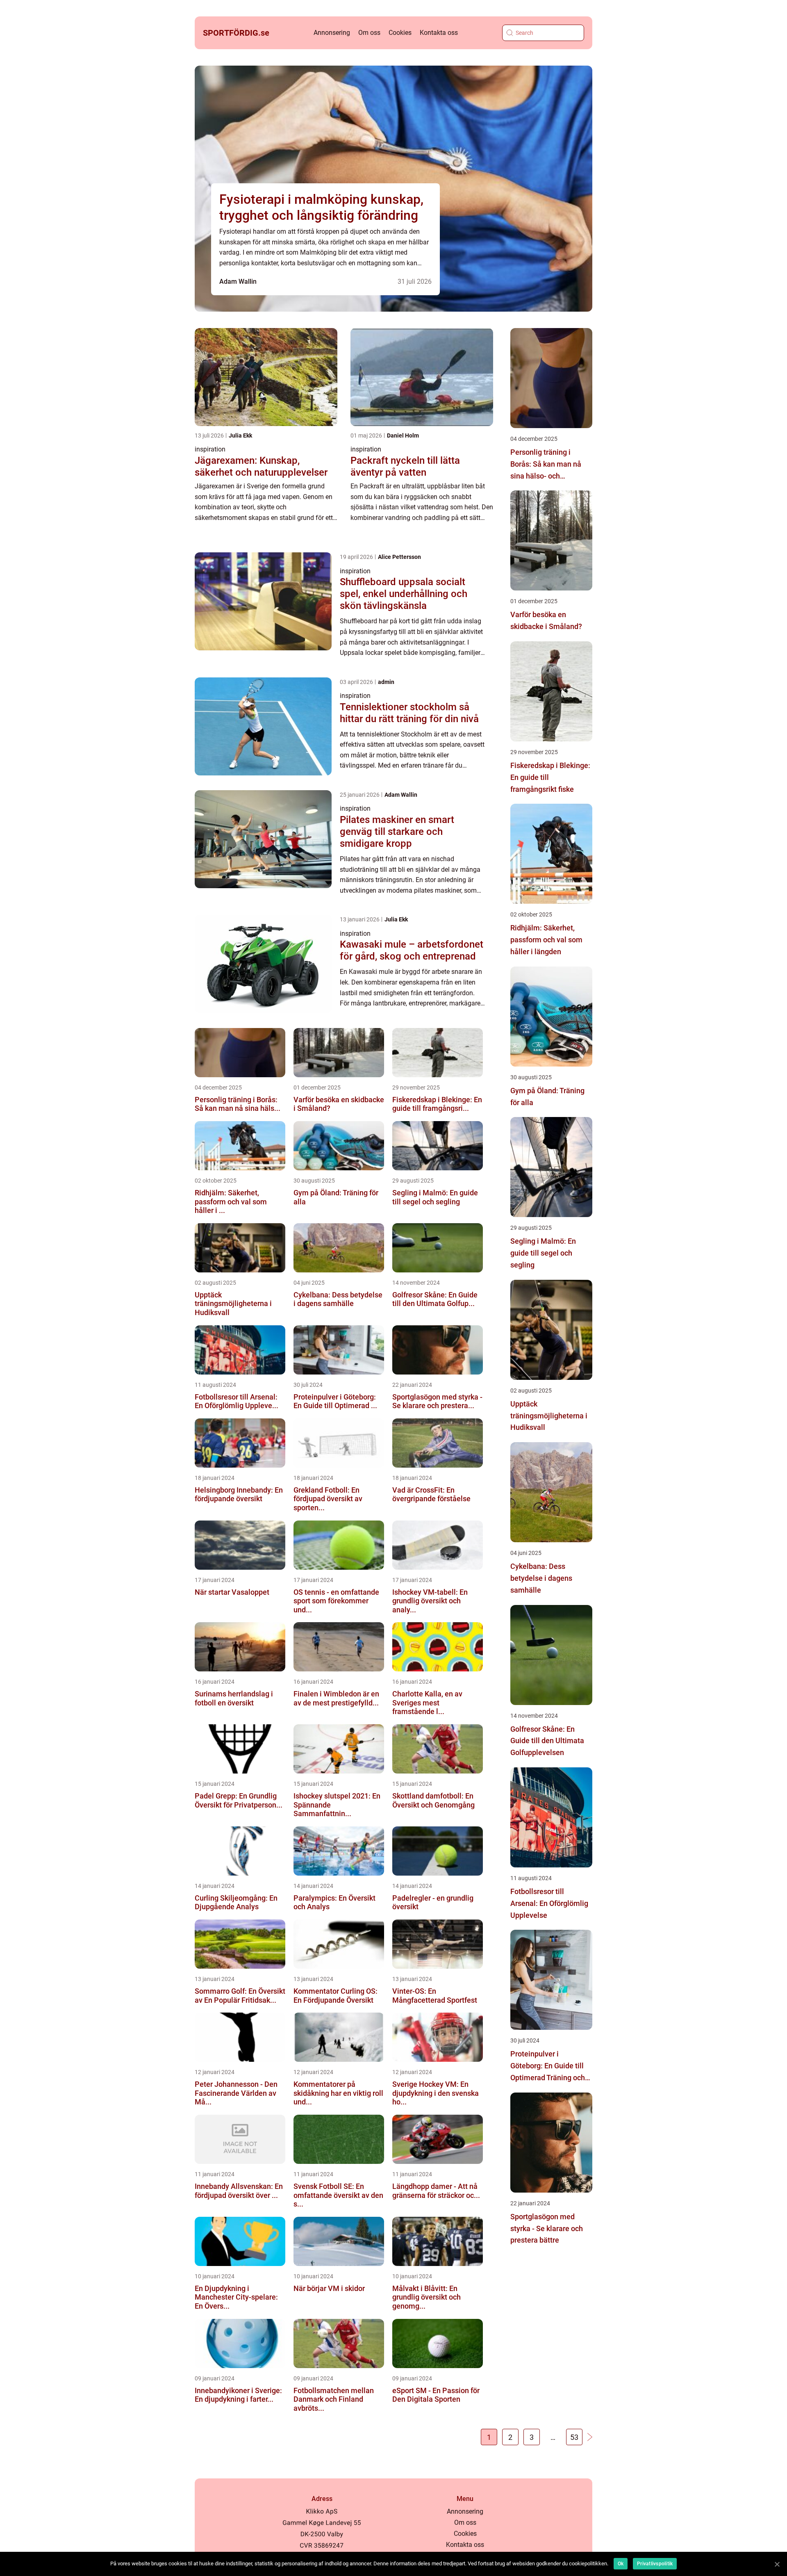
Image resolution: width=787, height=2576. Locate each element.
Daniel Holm (403, 435)
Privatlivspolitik (655, 2564)
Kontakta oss (439, 33)
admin (386, 682)
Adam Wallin (238, 282)
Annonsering (332, 33)
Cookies (400, 33)
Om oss (369, 33)
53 (574, 2437)
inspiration (210, 449)
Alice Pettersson (399, 557)
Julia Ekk (240, 435)
